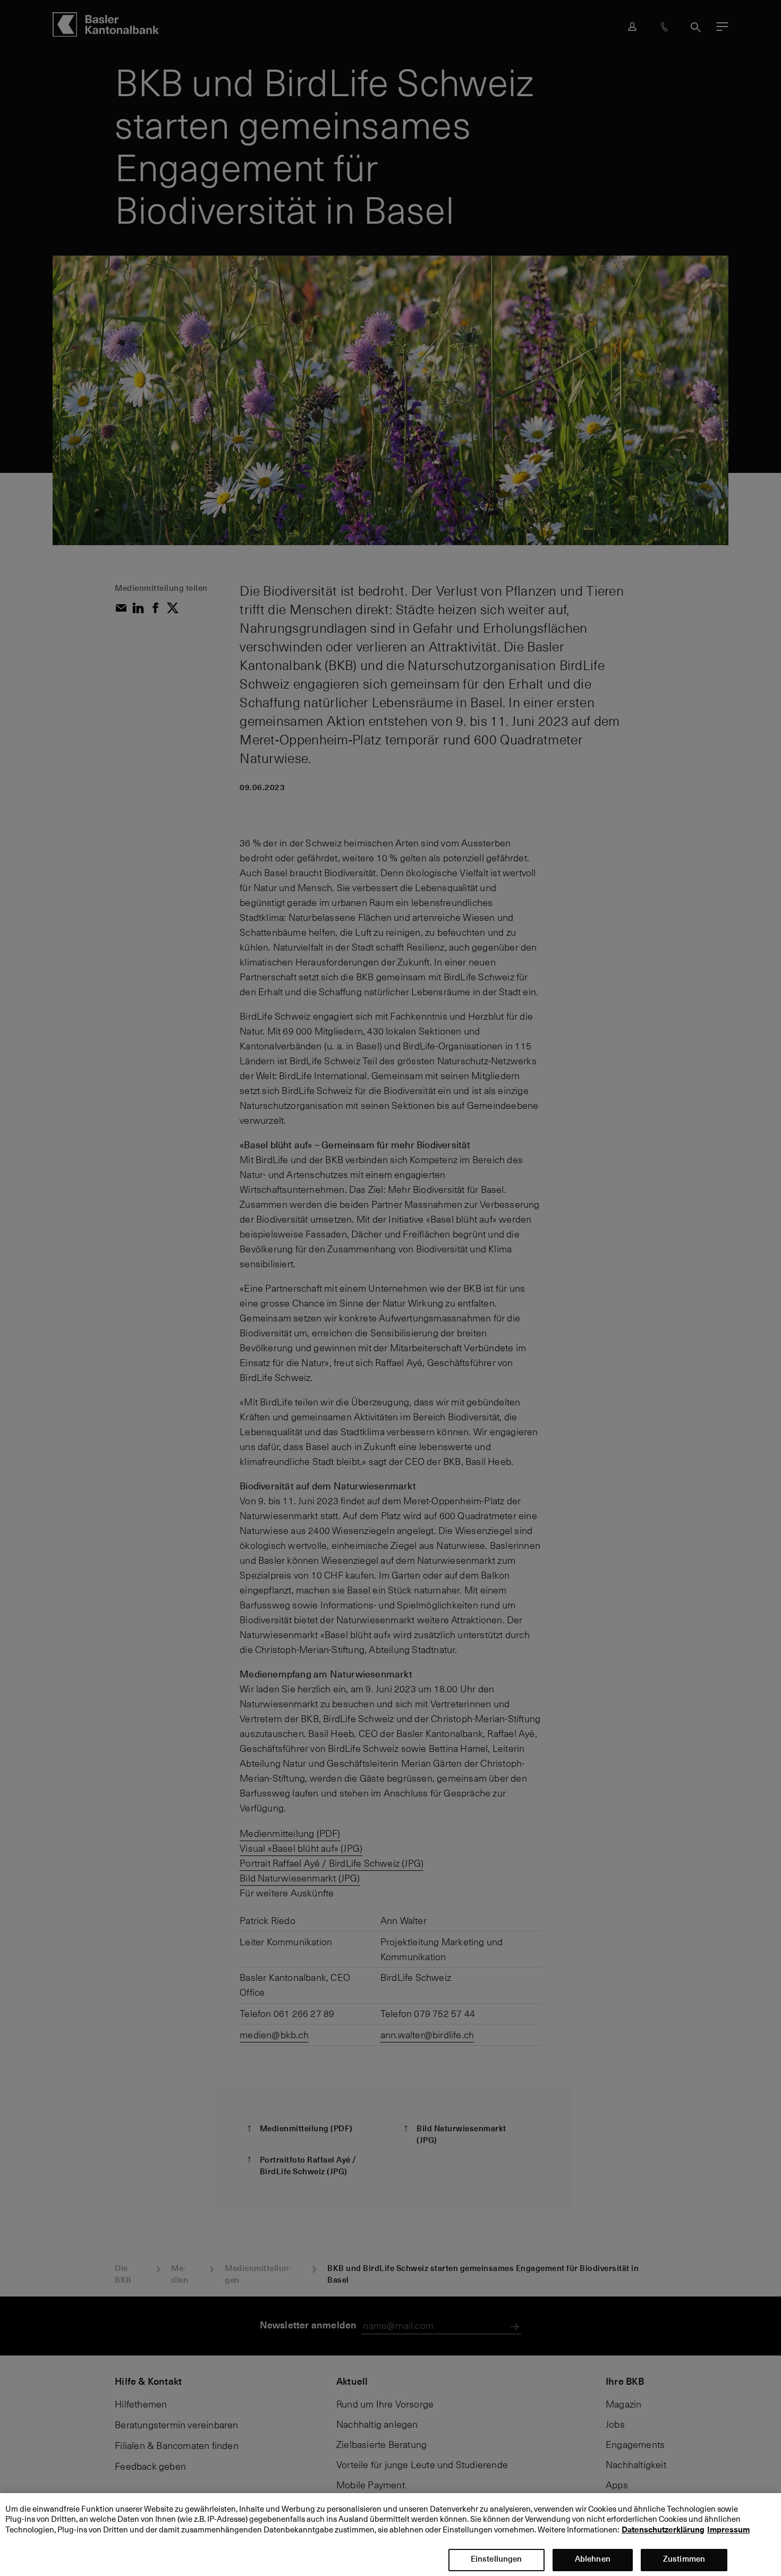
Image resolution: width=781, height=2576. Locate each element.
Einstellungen (496, 2559)
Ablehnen (593, 2559)
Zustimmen (684, 2559)
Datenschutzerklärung (663, 2530)
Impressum (728, 2530)
